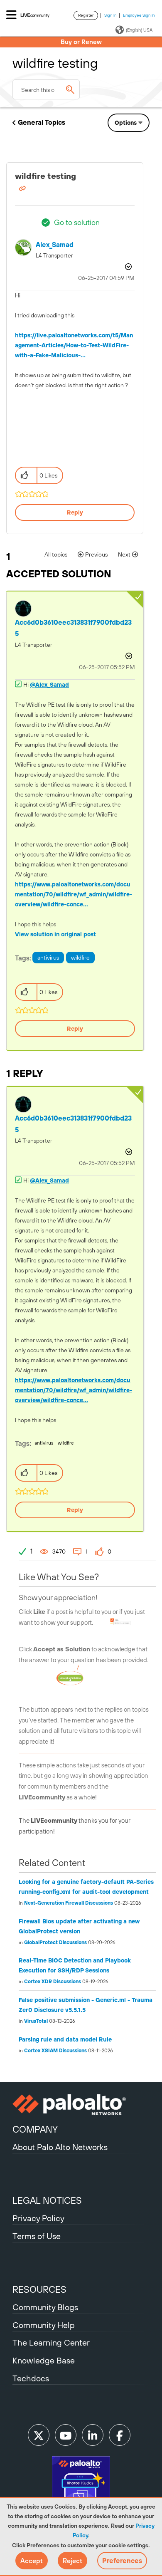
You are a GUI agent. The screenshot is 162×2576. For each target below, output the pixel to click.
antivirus (48, 958)
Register (86, 15)
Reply (75, 512)
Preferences (122, 2561)
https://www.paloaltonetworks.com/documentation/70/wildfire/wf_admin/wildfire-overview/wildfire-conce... (74, 894)
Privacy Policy (38, 2218)
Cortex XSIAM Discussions (55, 2051)
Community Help (44, 2325)
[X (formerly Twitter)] (39, 2435)
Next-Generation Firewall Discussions (69, 1903)
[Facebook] (120, 2435)
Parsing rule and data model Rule (65, 2039)
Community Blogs (45, 2307)
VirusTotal (36, 2021)
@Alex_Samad (49, 685)
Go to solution (77, 222)
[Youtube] (66, 2435)
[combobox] (46, 89)
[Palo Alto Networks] (81, 2105)
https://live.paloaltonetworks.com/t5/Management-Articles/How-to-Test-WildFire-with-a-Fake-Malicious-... (74, 345)
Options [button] (126, 123)
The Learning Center (51, 2342)
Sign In (110, 15)
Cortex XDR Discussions (53, 1982)
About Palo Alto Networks (60, 2147)
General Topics (42, 122)
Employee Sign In (139, 15)
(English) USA (139, 30)
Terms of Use (37, 2236)
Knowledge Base (44, 2360)
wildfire (80, 958)
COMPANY (35, 2129)
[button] (32, 2561)
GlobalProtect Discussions (55, 1943)
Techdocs (31, 2378)
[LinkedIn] (93, 2435)
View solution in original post (55, 934)
